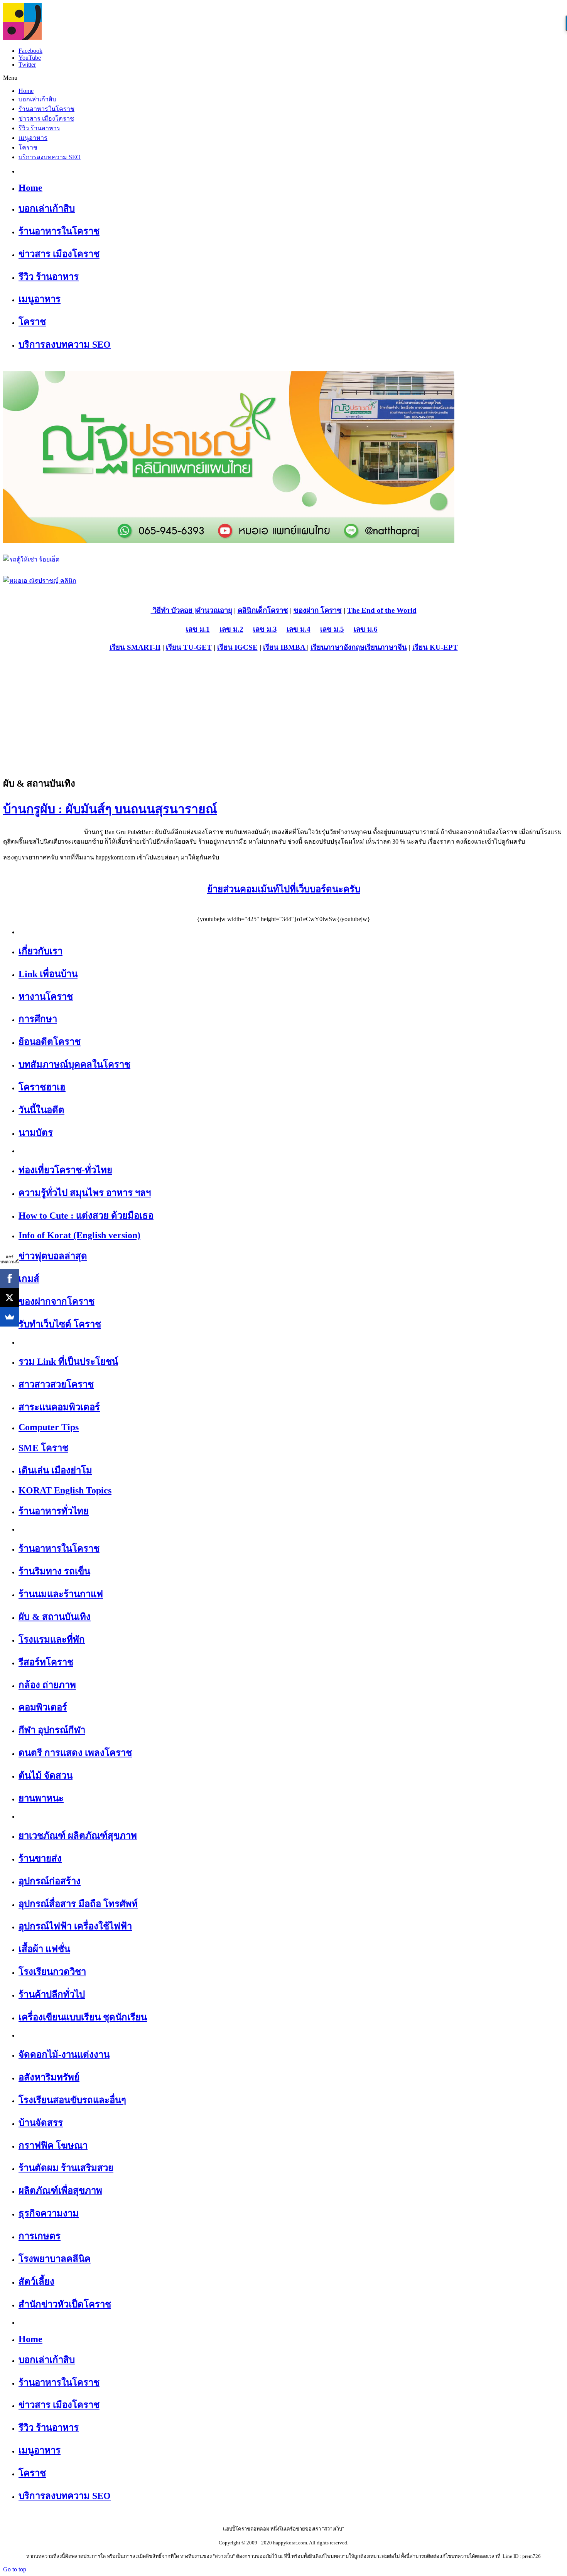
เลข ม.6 (366, 629)
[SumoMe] (10, 1317)
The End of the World (382, 610)
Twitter (27, 65)
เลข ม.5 (332, 629)
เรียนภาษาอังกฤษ (337, 647)
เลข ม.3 (265, 629)
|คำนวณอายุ (212, 610)
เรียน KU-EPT (435, 647)
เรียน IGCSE (237, 647)
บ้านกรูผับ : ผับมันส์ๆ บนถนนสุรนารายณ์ (110, 809)
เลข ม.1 (198, 629)
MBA (298, 647)
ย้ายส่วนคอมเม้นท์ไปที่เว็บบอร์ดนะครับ (284, 889)
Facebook (30, 51)
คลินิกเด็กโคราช (263, 610)
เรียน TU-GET (189, 647)
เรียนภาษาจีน (386, 647)
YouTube (30, 58)
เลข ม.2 (231, 629)
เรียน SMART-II (135, 647)
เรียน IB (276, 647)
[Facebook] (10, 1278)
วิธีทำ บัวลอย (172, 610)
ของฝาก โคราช (318, 610)
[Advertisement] (283, 714)
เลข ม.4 (299, 629)
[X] (10, 1298)
